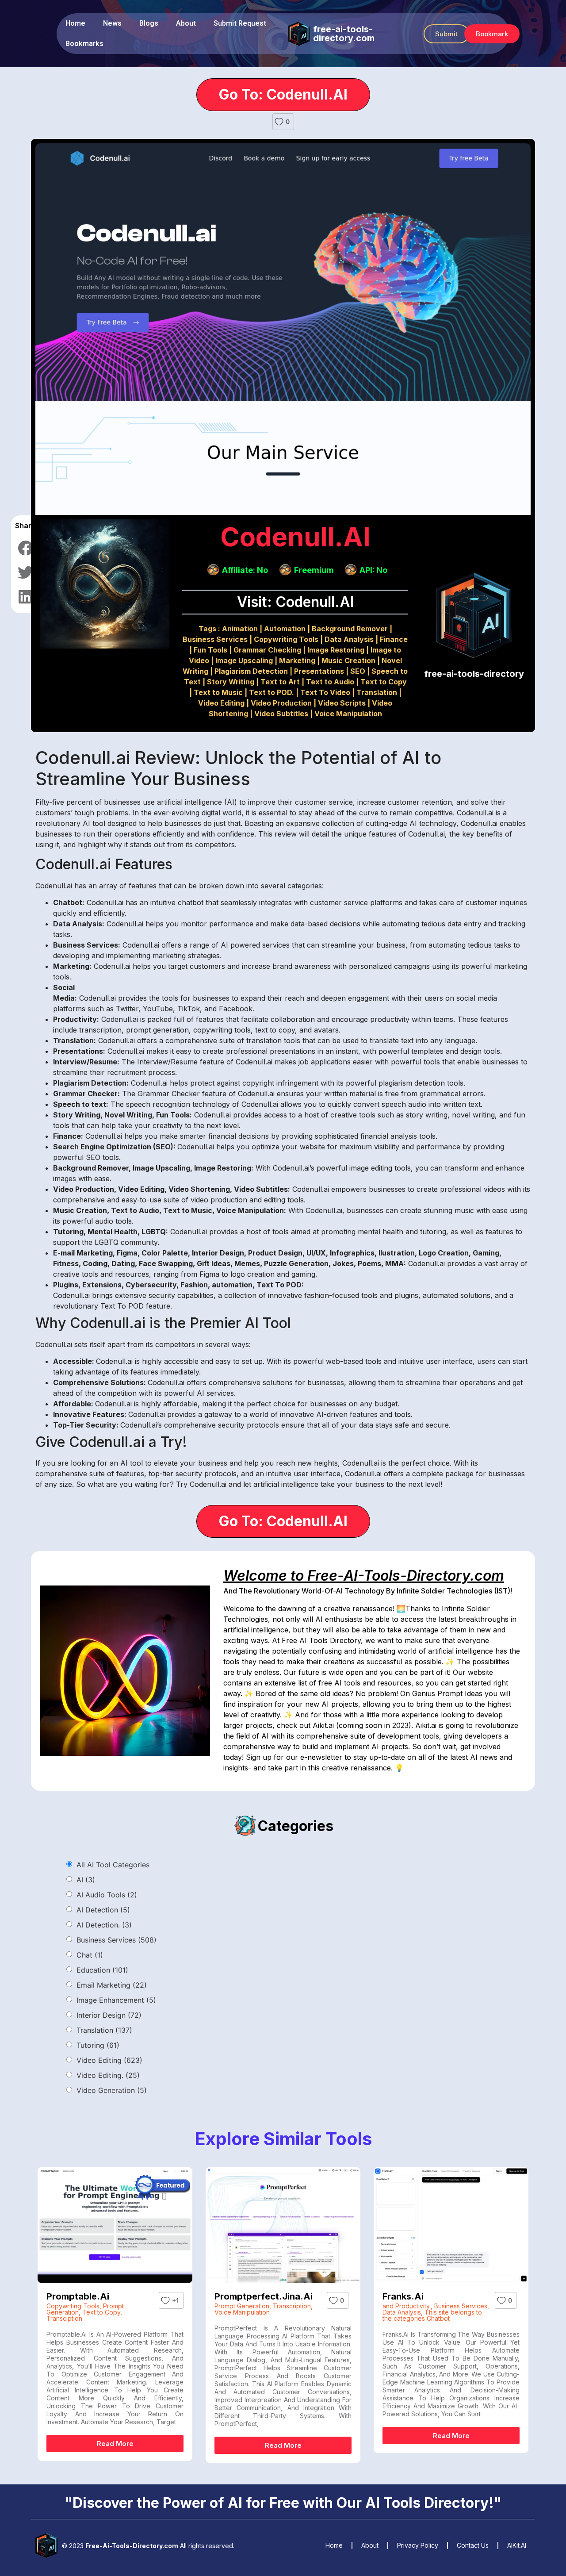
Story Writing (231, 682)
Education (102, 1970)
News (112, 23)
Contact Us (473, 2545)
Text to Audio (330, 682)
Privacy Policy (418, 2545)
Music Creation (348, 660)
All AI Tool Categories (113, 1865)
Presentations (319, 671)
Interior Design (109, 2015)
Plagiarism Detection (251, 671)
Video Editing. (108, 2075)
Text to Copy (384, 682)
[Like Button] (279, 122)
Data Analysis (349, 639)
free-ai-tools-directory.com (344, 34)
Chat (90, 1955)
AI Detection (103, 1910)
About (186, 23)
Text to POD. (272, 692)
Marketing (297, 660)
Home (75, 23)
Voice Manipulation (348, 714)
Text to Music (218, 692)
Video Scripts (342, 703)
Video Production (281, 703)
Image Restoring (336, 650)
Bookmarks (84, 44)
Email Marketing (112, 1985)
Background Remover (350, 629)
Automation (285, 629)
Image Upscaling (244, 660)
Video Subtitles (281, 714)
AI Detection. (104, 1925)
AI (86, 1880)
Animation (240, 629)
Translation (377, 692)
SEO (358, 671)
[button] (446, 34)
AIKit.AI (517, 2545)
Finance (394, 639)
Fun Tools (210, 650)
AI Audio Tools (107, 1895)
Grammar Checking (267, 650)
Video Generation (112, 2090)
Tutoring (98, 2045)
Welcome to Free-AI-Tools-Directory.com (364, 1576)
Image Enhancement (116, 2000)
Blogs (149, 23)
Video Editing (221, 703)
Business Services (215, 639)
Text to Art (280, 682)
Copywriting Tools (286, 639)
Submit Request (240, 23)
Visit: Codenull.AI (295, 602)
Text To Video (325, 692)
